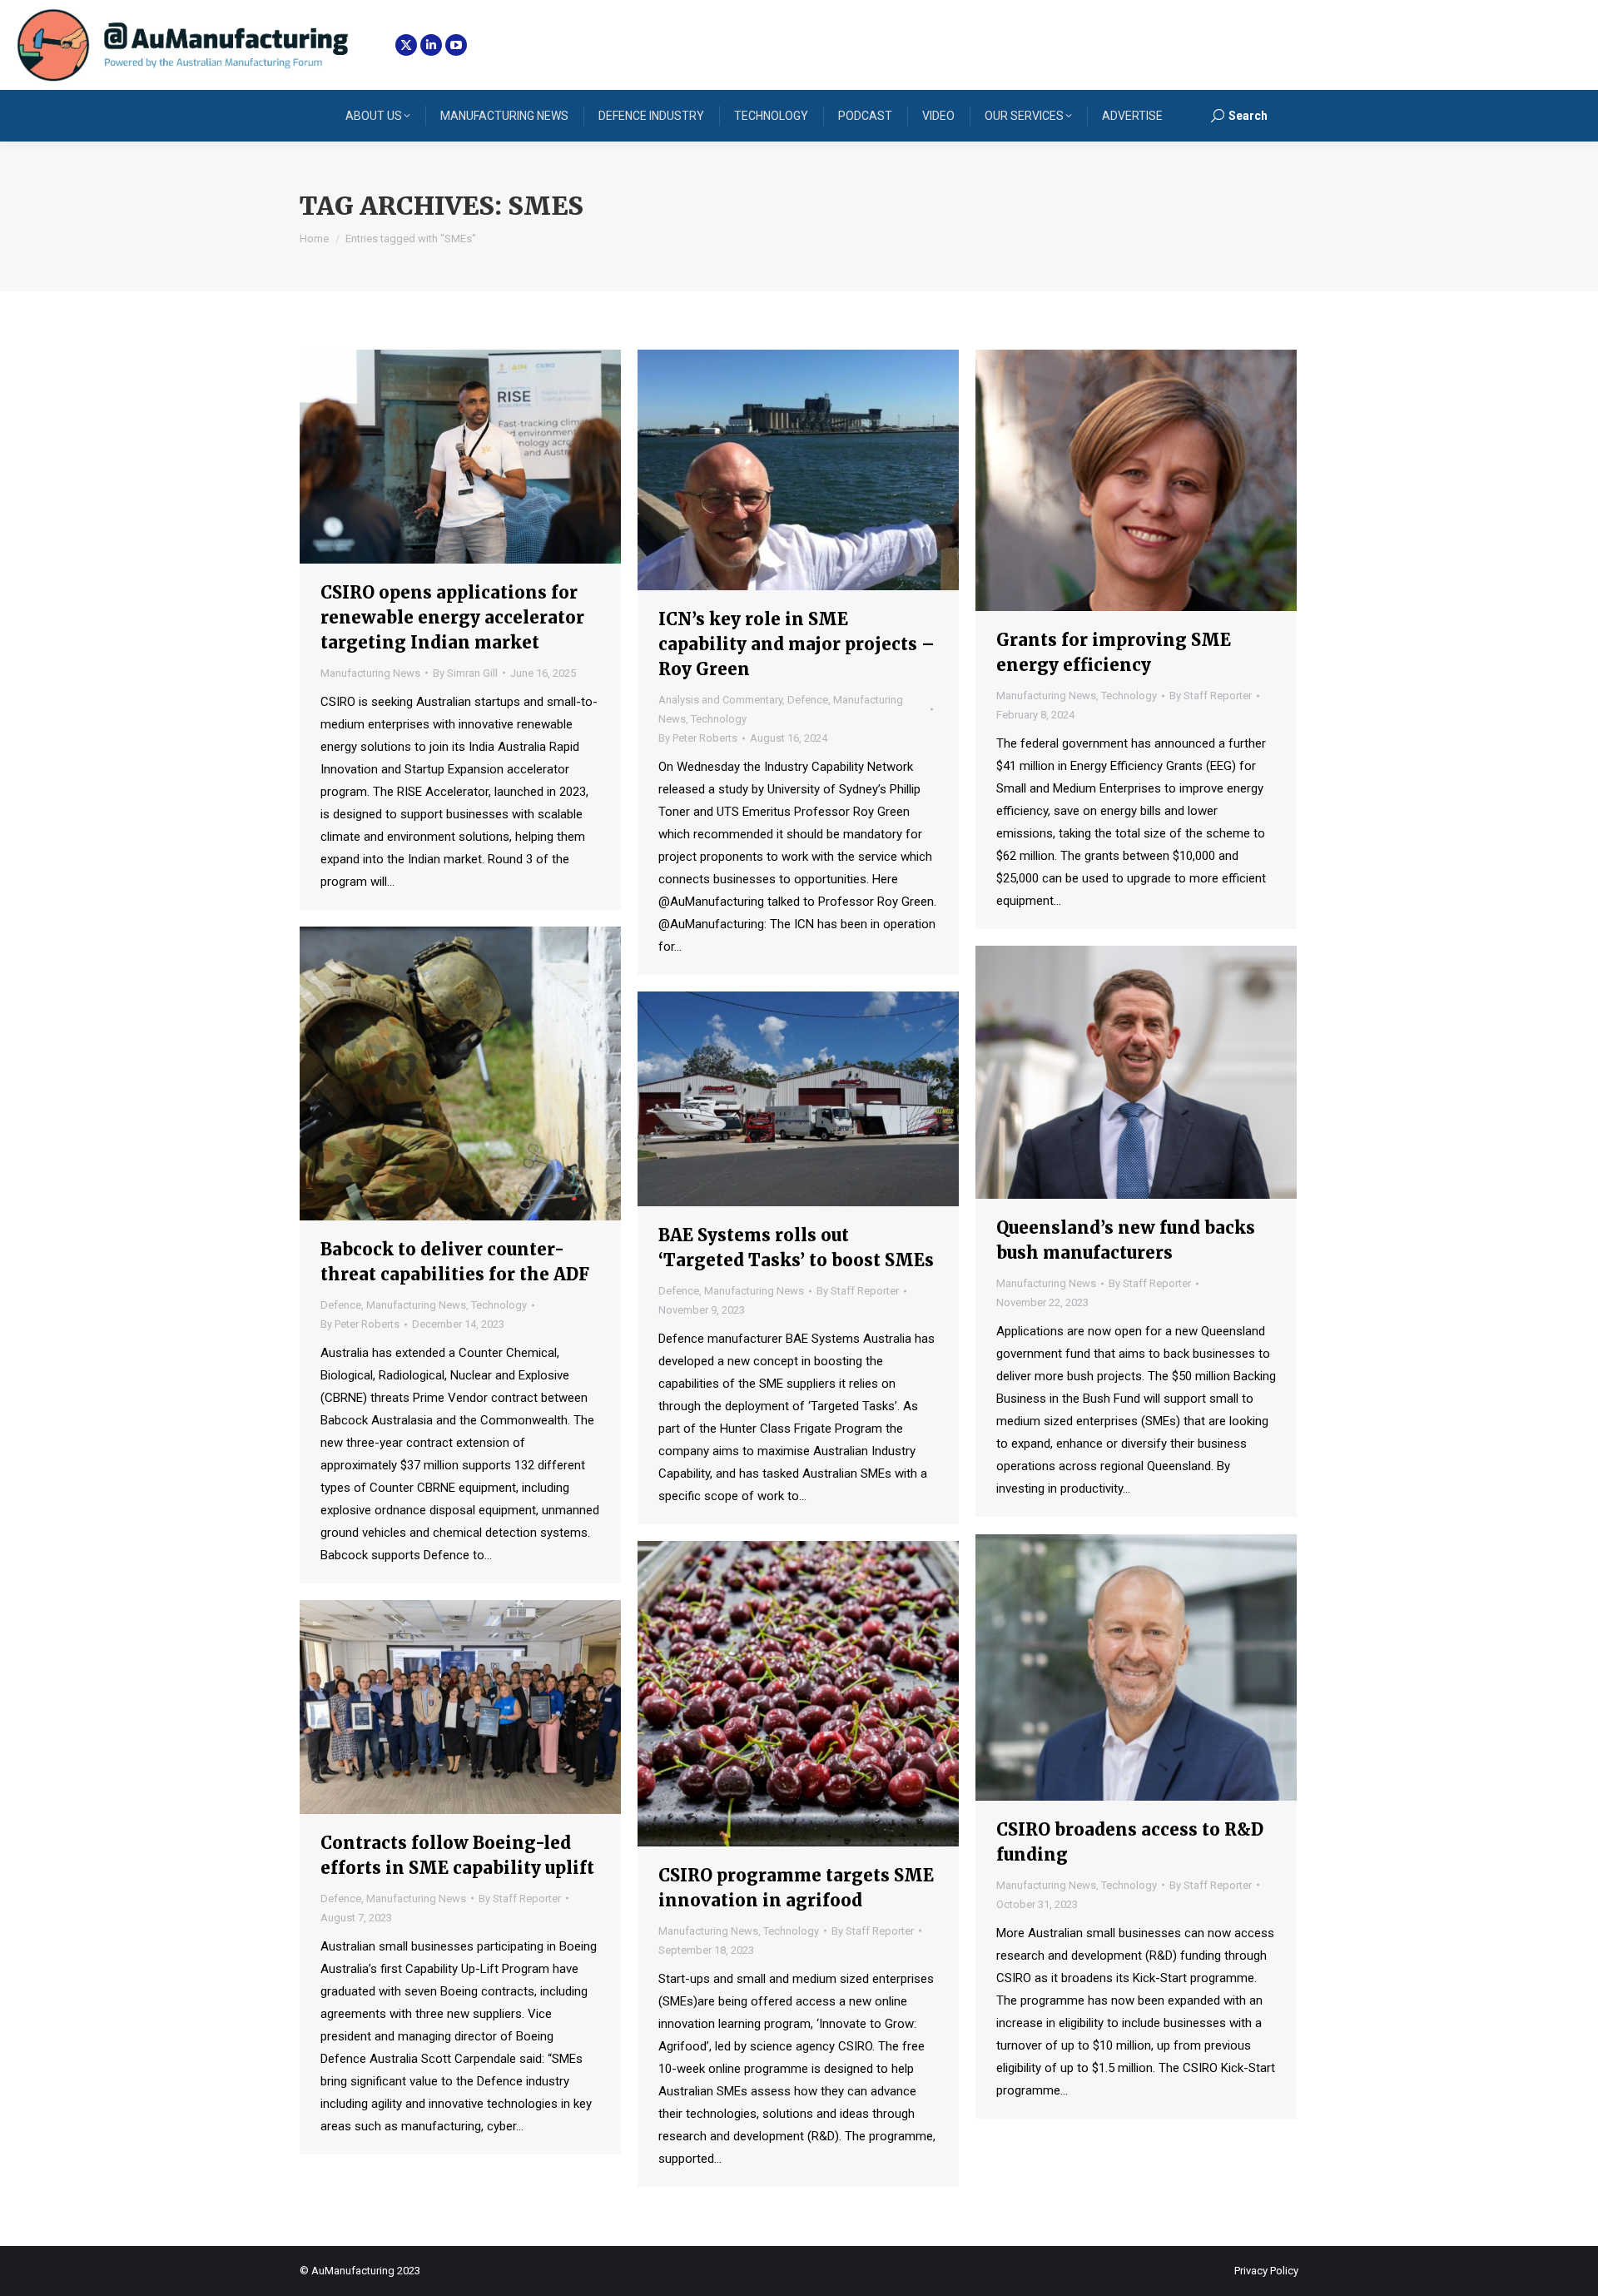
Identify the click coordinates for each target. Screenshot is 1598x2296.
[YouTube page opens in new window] (456, 45)
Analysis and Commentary (720, 700)
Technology (719, 719)
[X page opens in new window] (406, 45)
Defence (808, 700)
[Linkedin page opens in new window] (431, 45)
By (465, 673)
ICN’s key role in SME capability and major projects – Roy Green (797, 644)
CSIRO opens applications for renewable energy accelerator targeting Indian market (452, 617)
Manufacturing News (370, 673)
